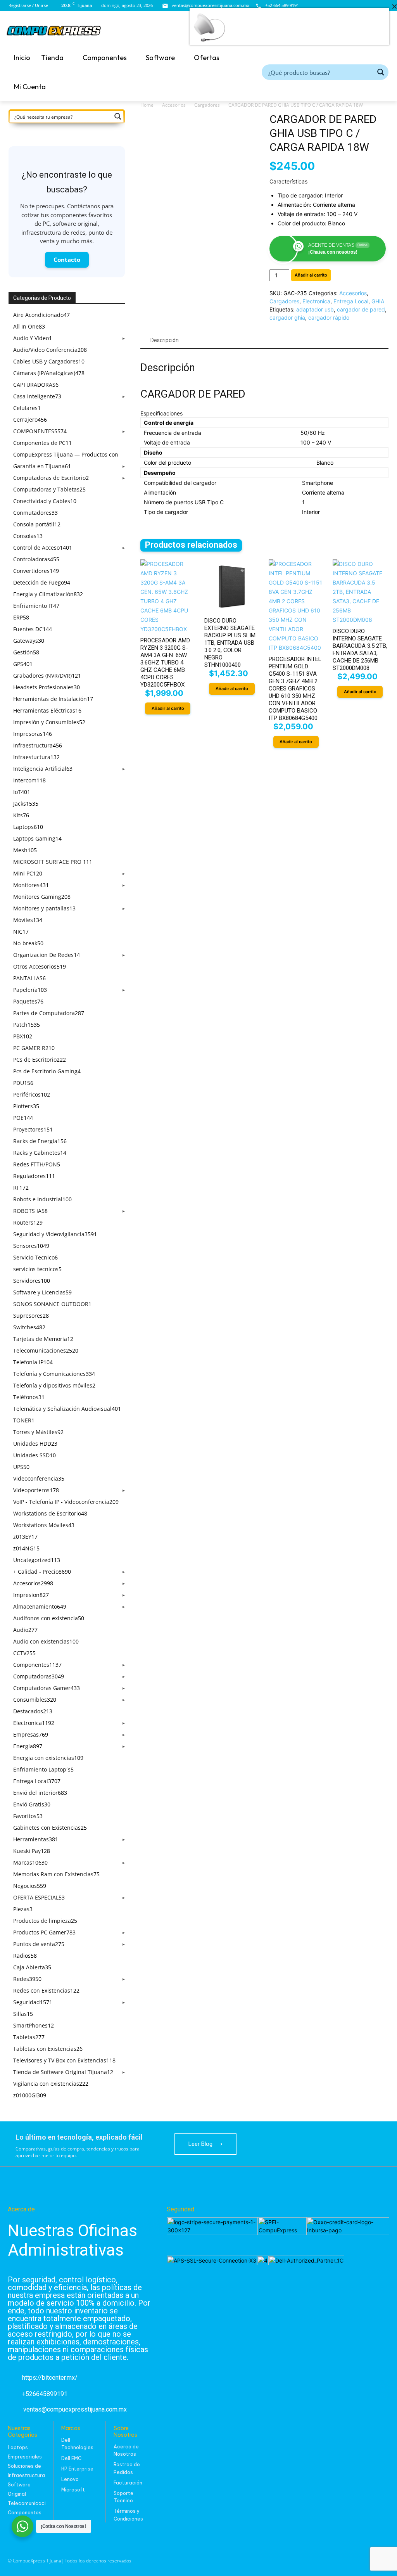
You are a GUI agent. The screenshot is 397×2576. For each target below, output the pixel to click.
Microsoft (73, 2490)
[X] (373, 6)
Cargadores (207, 105)
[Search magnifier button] (381, 72)
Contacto (67, 260)
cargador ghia (287, 317)
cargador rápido (329, 317)
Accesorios (174, 105)
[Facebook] (352, 6)
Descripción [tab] (165, 340)
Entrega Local (351, 301)
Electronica (316, 301)
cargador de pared (361, 309)
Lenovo (70, 2479)
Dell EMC (71, 2458)
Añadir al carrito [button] (168, 708)
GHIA (378, 301)
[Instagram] (363, 6)
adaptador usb (315, 309)
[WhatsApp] (384, 6)
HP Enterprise (77, 2469)
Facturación (128, 2483)
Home (147, 105)
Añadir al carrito (311, 275)
